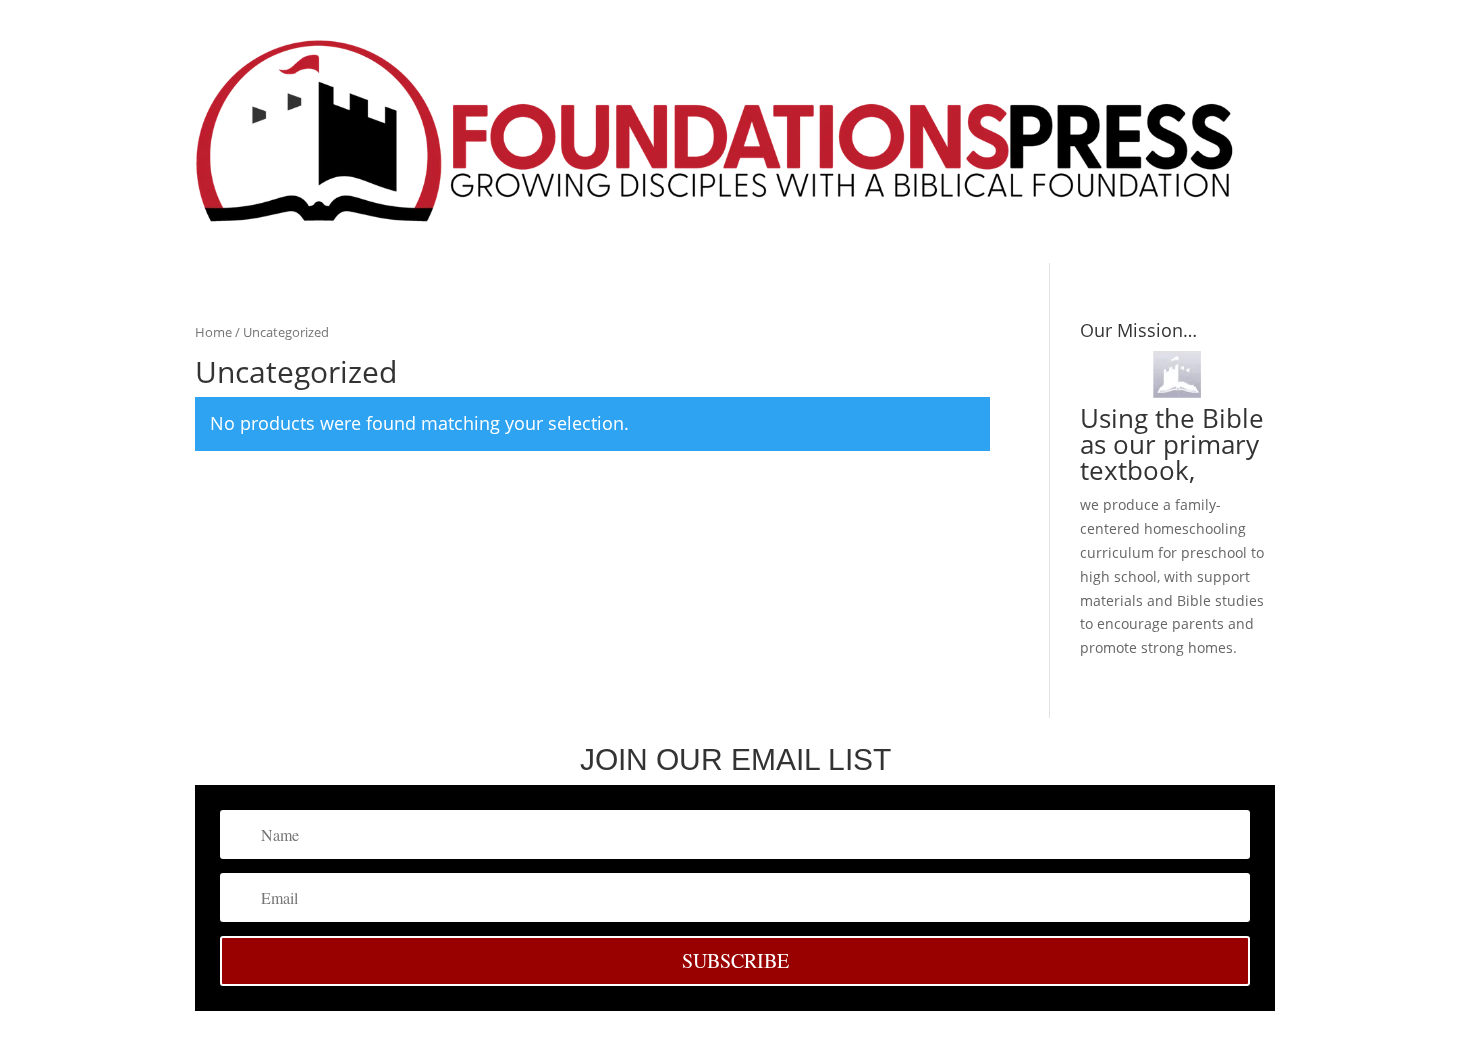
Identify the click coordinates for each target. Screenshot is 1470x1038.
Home (213, 332)
